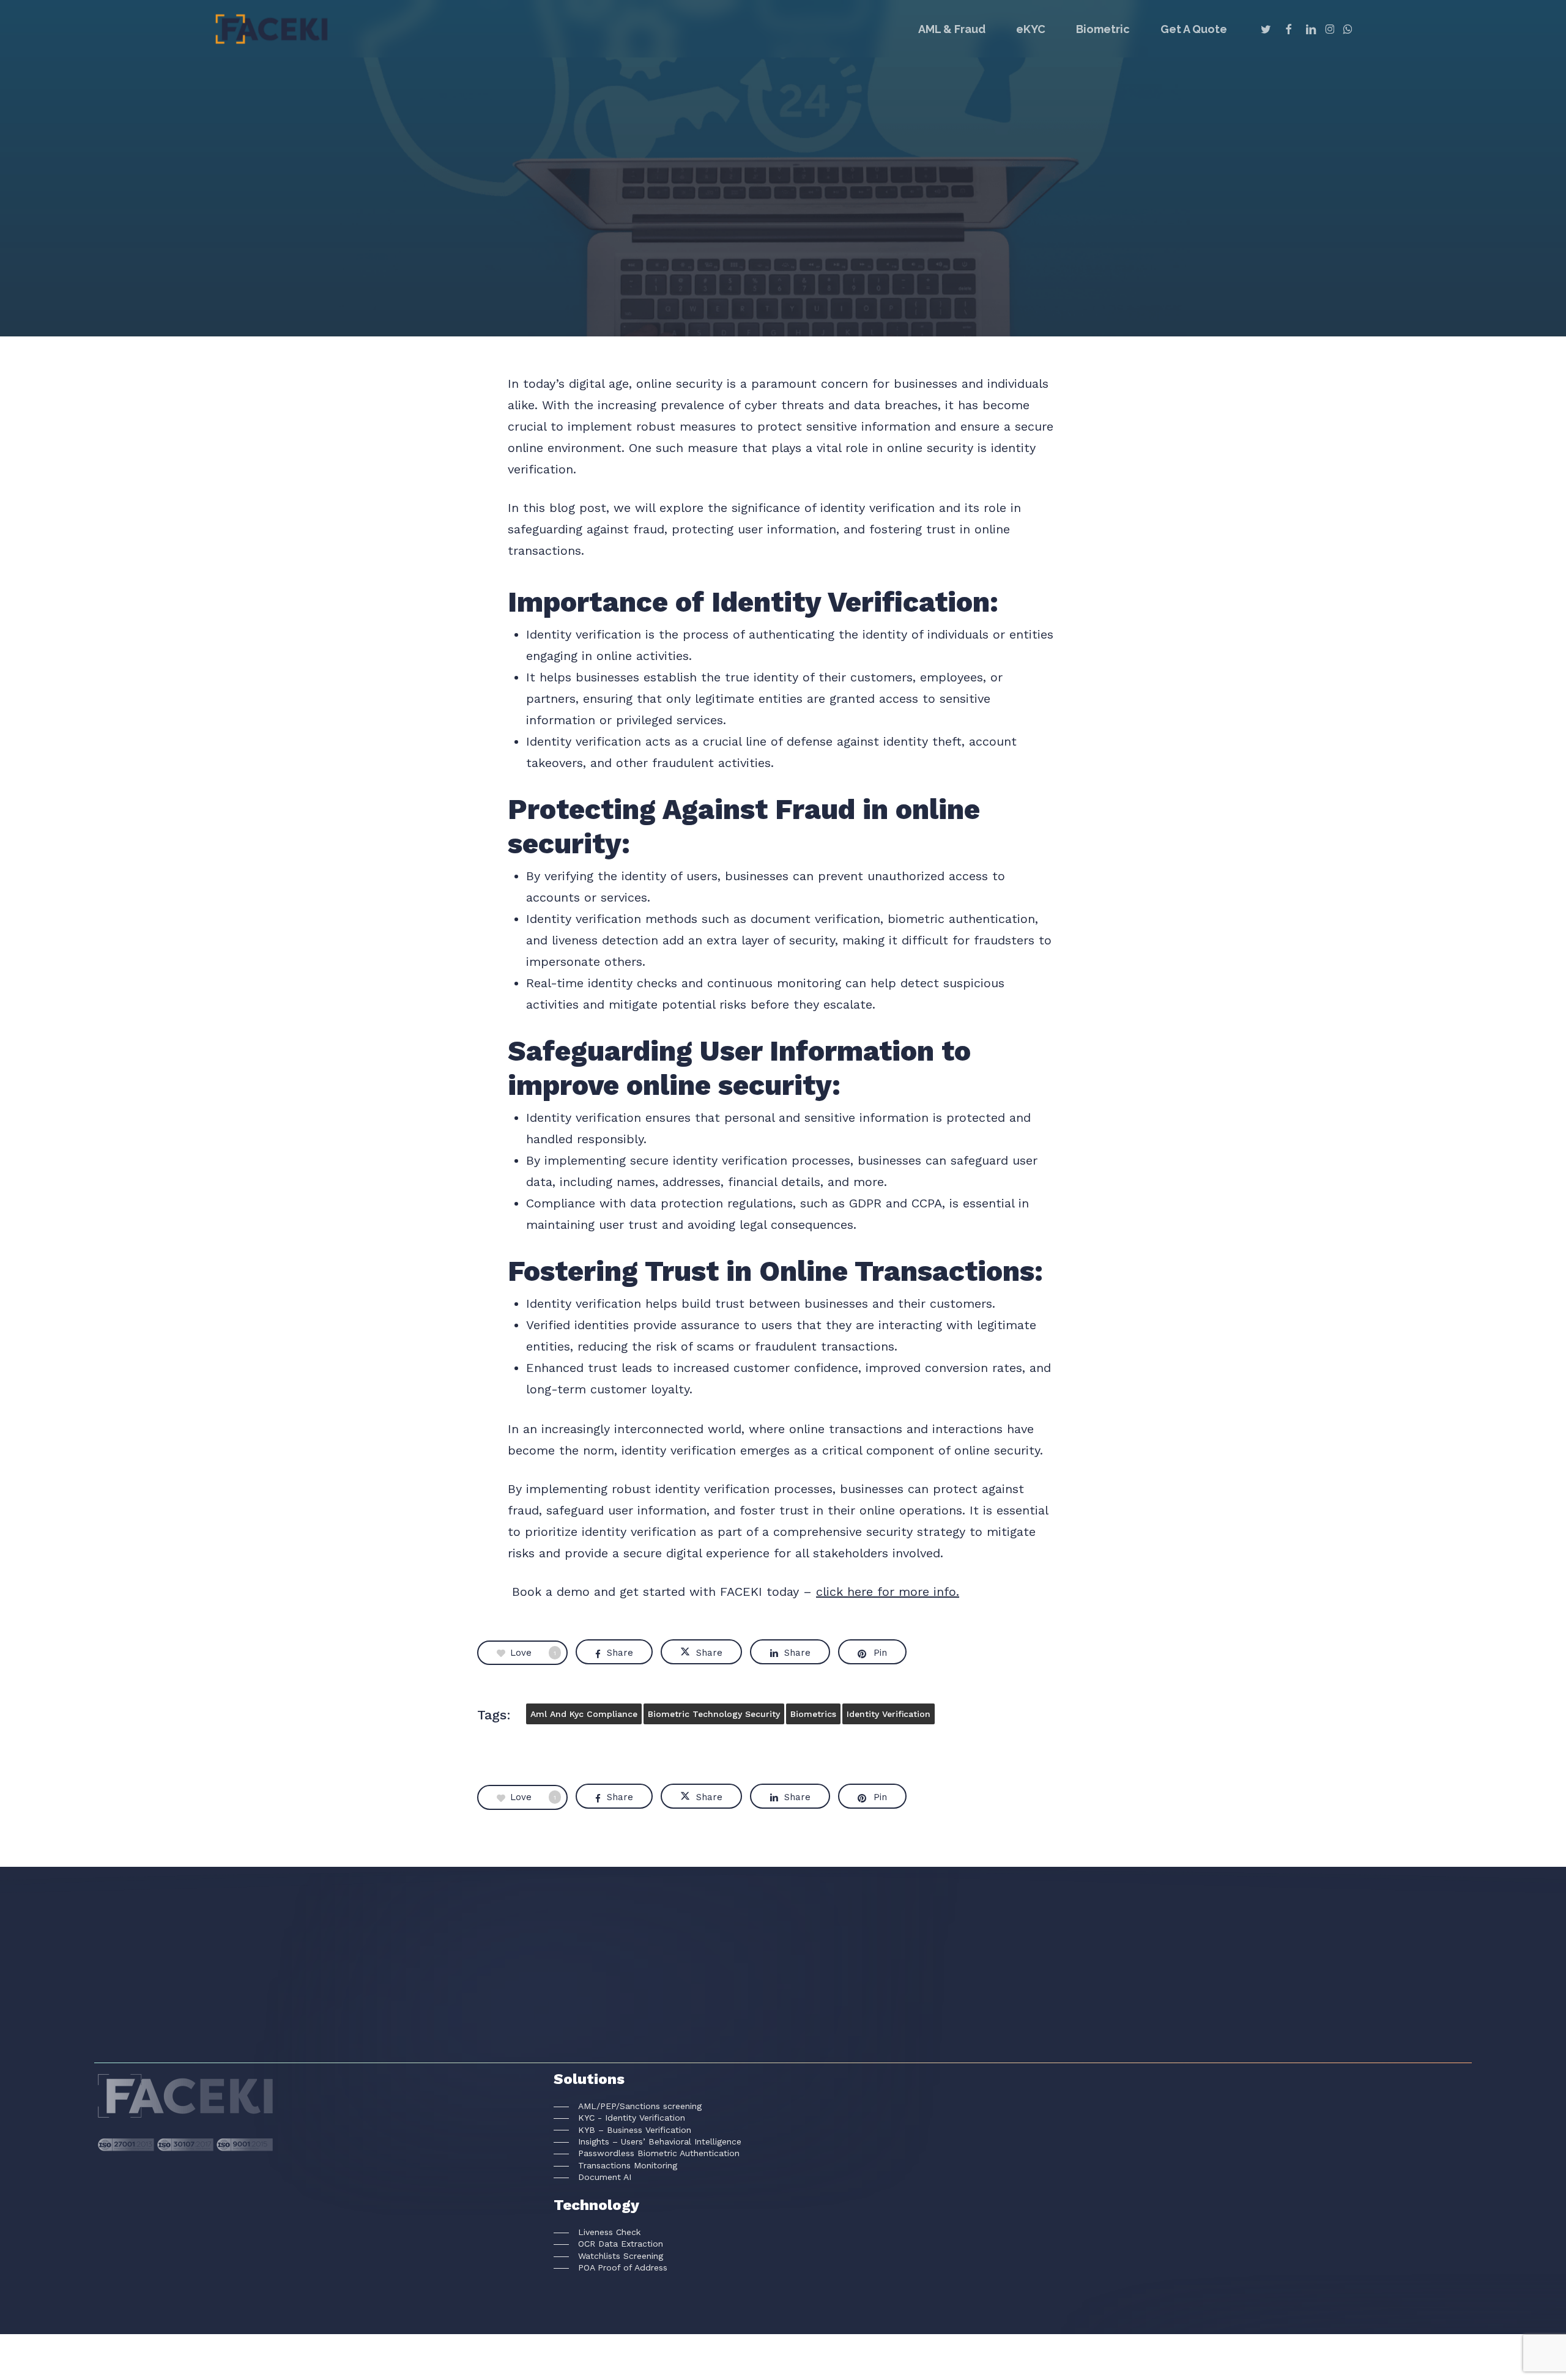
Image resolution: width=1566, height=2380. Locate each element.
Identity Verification (889, 1714)
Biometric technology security (714, 1714)
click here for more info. (888, 1592)
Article (783, 277)
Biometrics (813, 1714)
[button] (628, 2106)
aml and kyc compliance (584, 1714)
